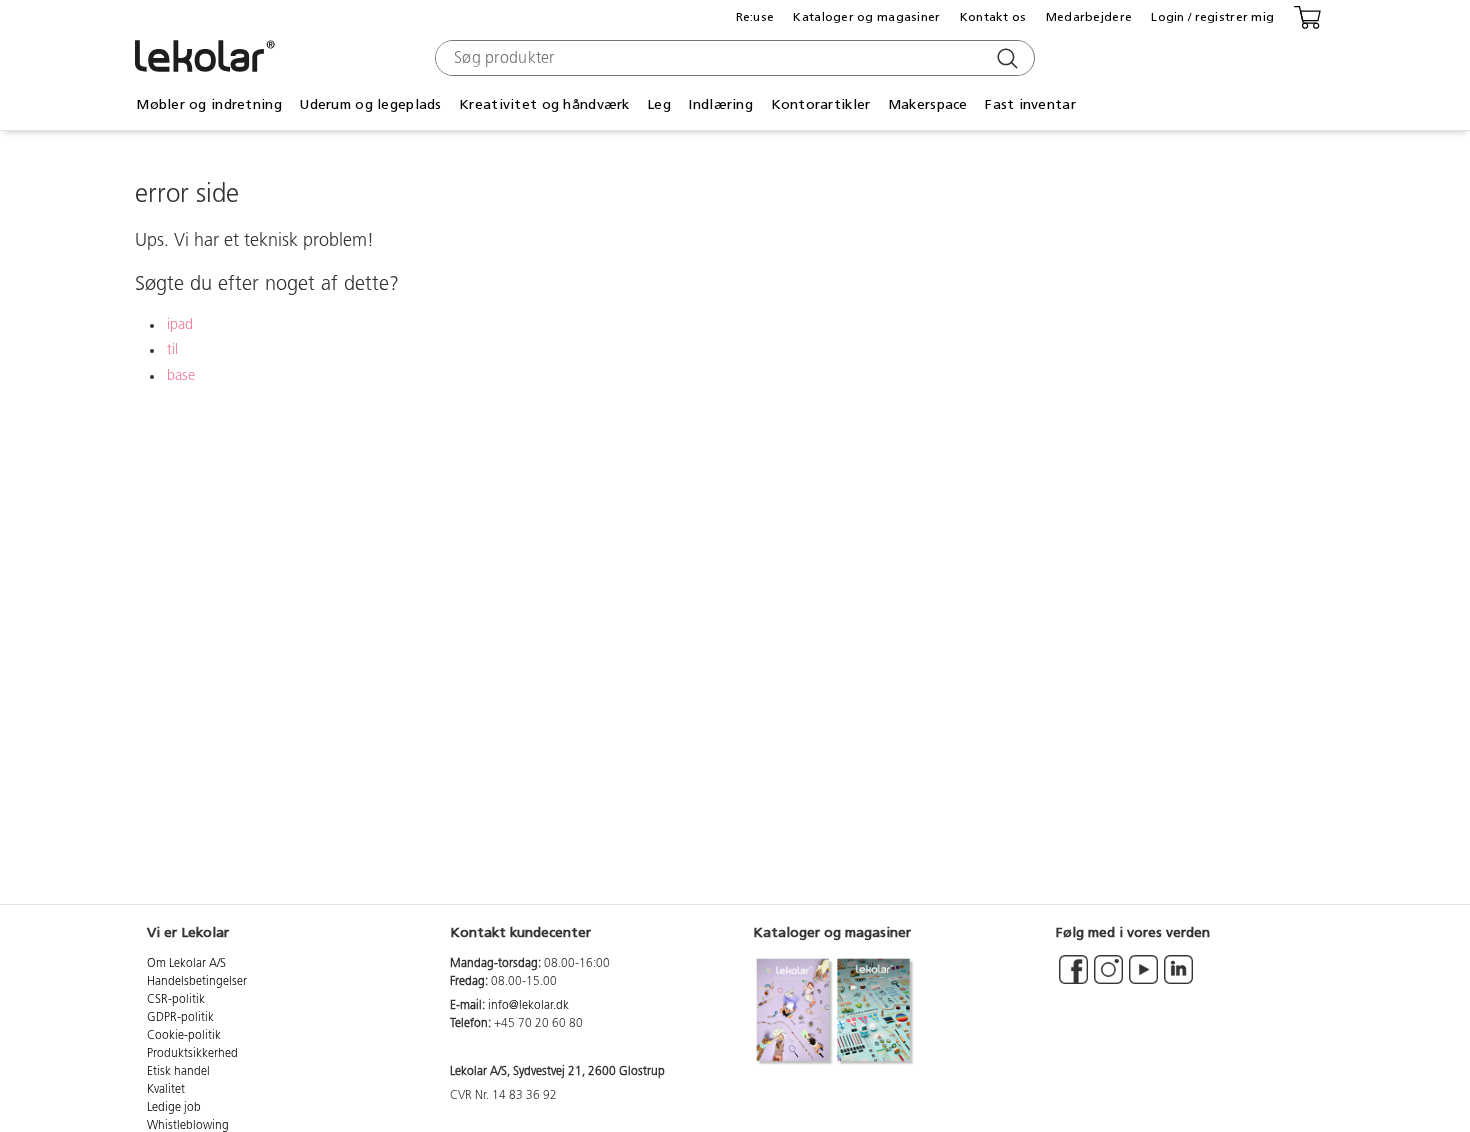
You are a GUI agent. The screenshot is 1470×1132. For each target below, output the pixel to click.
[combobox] (732, 58)
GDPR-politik (180, 1018)
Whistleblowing (188, 1126)
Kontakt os (993, 17)
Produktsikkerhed (192, 1054)
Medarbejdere (1089, 17)
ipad (180, 325)
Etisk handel (178, 1072)
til (172, 350)
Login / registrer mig (1212, 17)
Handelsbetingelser (197, 982)
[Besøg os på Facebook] (1073, 979)
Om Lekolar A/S (186, 964)
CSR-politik (176, 1000)
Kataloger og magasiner (866, 17)
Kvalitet (166, 1090)
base (181, 376)
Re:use (755, 17)
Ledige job (174, 1108)
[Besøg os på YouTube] (1143, 979)
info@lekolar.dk (528, 1006)
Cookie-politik (184, 1036)
